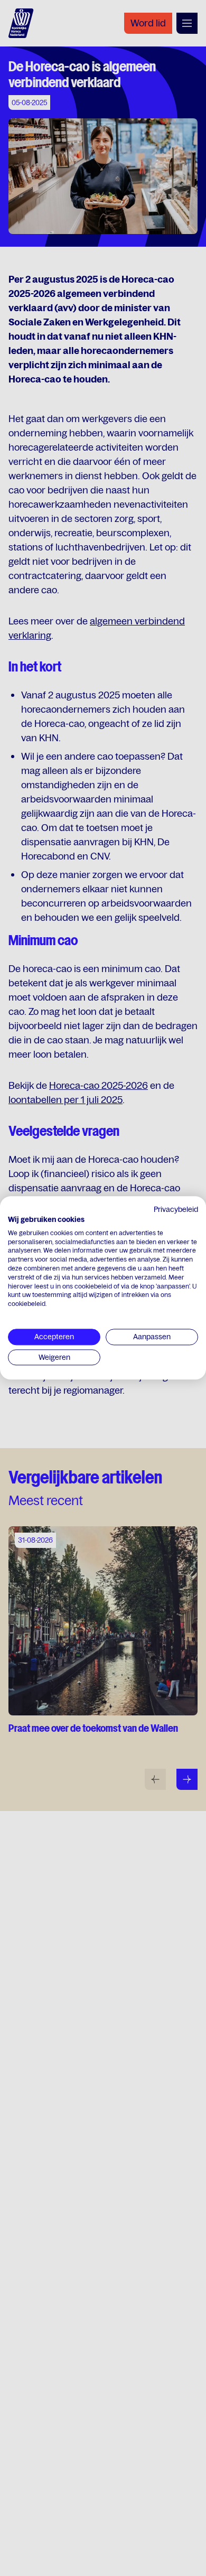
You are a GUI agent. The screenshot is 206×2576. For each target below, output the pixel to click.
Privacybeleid (176, 1209)
